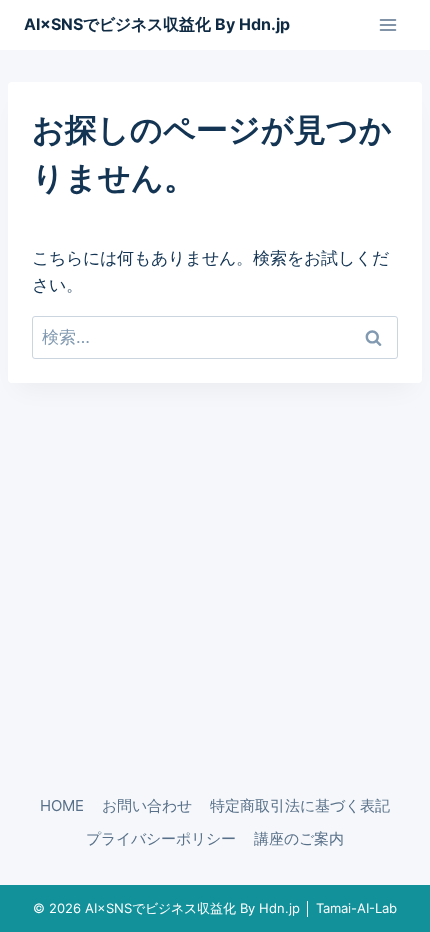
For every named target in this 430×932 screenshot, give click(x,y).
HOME (62, 805)
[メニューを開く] (387, 24)
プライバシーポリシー (161, 838)
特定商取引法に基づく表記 (300, 805)
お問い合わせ (147, 805)
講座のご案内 (299, 838)
